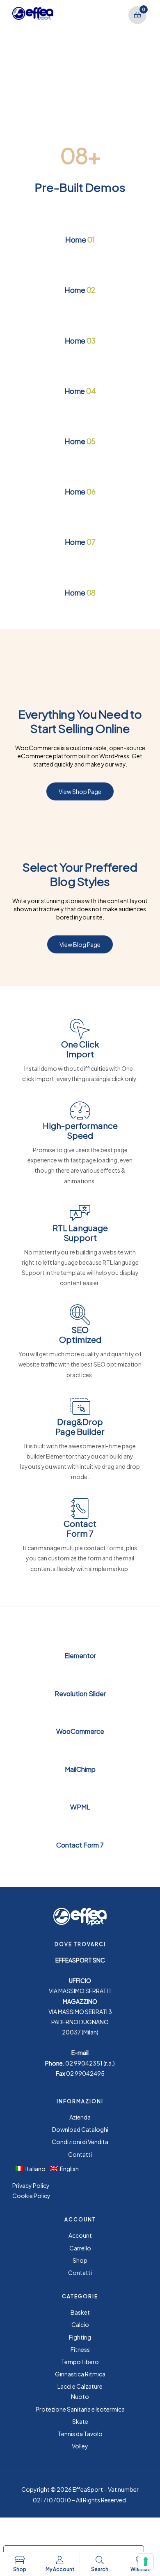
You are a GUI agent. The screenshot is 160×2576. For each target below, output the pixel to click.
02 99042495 (85, 2073)
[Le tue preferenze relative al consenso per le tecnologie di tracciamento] (146, 2562)
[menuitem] (33, 2168)
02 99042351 (84, 2063)
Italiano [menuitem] (35, 2169)
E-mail (80, 2052)
